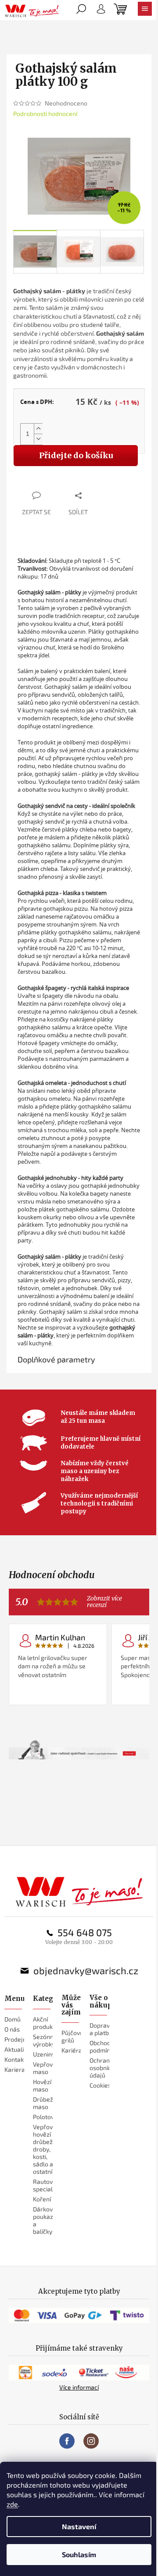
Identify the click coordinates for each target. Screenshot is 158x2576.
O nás (12, 2029)
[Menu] (145, 11)
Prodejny (17, 2039)
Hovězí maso (42, 2085)
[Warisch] (79, 1892)
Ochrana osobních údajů (102, 2068)
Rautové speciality (46, 2185)
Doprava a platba (101, 2029)
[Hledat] (81, 11)
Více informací (79, 2387)
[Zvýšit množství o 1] (38, 429)
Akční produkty (45, 2023)
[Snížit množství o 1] (38, 439)
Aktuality (17, 2049)
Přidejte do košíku (76, 455)
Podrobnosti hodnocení (45, 114)
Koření (42, 2199)
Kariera (15, 2069)
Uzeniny (44, 2054)
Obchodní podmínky (103, 2046)
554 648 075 (85, 1932)
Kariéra (72, 2050)
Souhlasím (79, 2554)
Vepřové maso (45, 2068)
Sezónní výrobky (44, 2040)
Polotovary (48, 2117)
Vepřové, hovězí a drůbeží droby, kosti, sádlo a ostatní (45, 2149)
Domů (13, 2019)
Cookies (100, 2085)
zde (12, 2504)
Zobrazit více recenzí (104, 1602)
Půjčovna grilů (74, 2036)
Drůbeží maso (44, 2103)
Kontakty (17, 2059)
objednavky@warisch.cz (86, 1970)
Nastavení (79, 2526)
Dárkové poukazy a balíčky (45, 2220)
